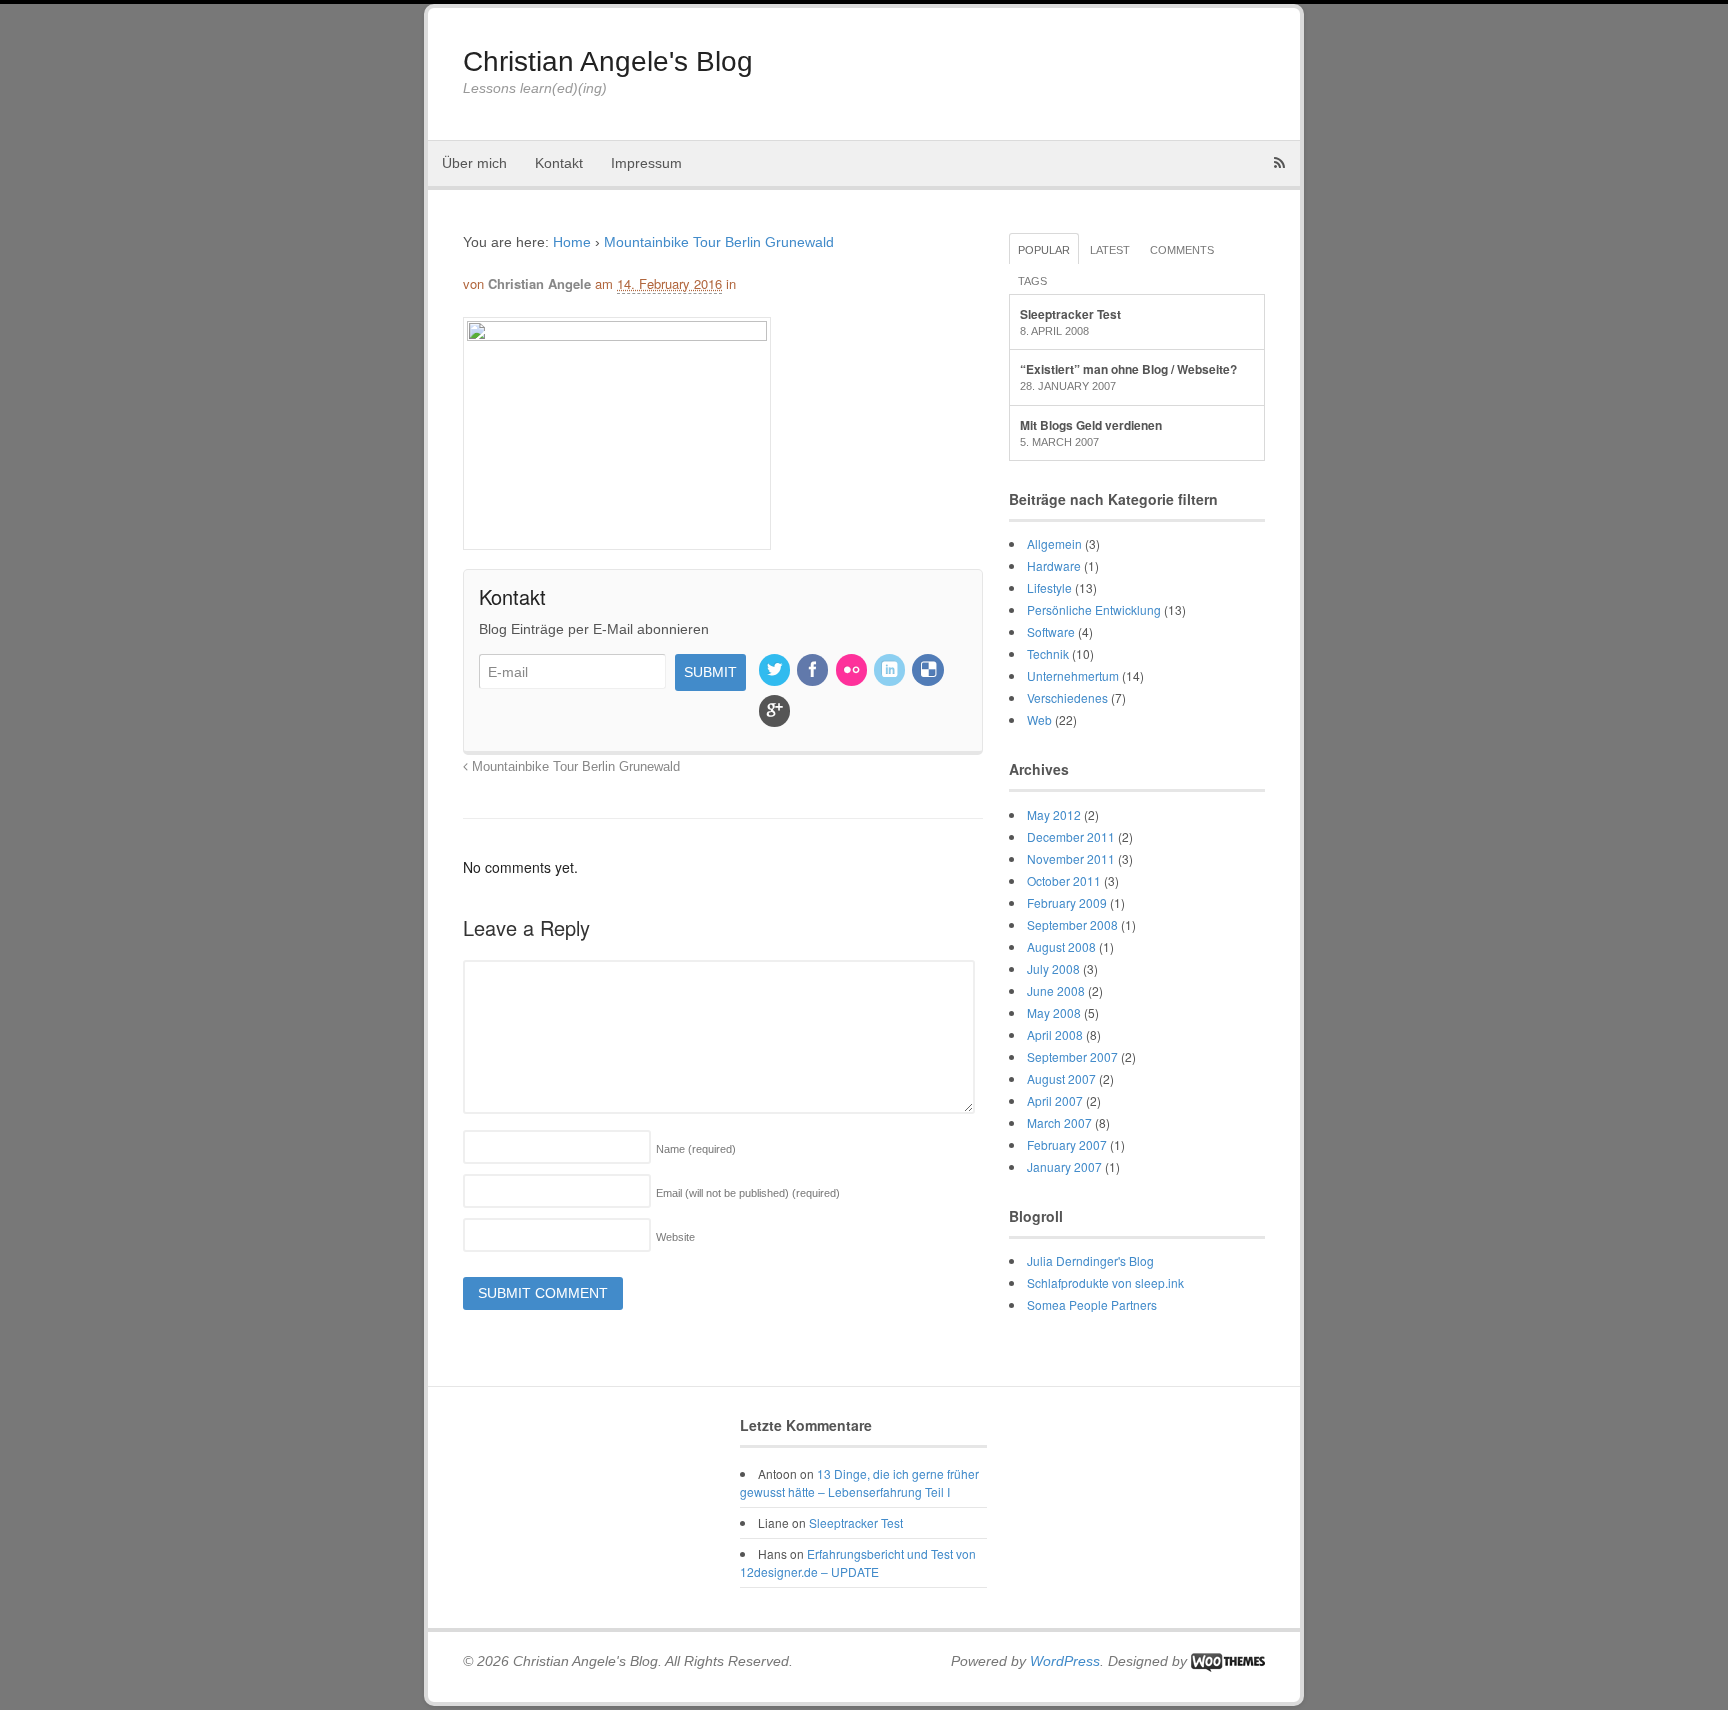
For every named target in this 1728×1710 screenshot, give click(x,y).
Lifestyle (1049, 587)
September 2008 (1072, 924)
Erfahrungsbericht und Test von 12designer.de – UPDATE (858, 1562)
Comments (1182, 250)
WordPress (1065, 1661)
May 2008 (1054, 1012)
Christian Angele (539, 283)
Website (675, 1237)
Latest (1110, 250)
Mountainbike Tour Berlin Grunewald (719, 242)
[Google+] (776, 712)
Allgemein (1054, 543)
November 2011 (1071, 858)
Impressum (646, 163)
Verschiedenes (1067, 697)
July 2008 (1053, 968)
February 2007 (1067, 1144)
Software (1051, 631)
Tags (1032, 281)
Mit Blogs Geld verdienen (1091, 425)
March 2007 (1059, 1122)
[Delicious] (929, 671)
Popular (1044, 250)
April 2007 (1055, 1100)
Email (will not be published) (748, 1193)
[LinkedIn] (891, 671)
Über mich (474, 163)
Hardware (1054, 565)
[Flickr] (853, 671)
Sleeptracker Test (1070, 314)
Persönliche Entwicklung (1094, 609)
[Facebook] (814, 671)
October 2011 (1064, 880)
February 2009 (1067, 902)
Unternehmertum (1073, 675)
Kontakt (559, 163)
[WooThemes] (1228, 1661)
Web (1039, 719)
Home (572, 242)
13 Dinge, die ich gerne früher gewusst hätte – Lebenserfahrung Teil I (859, 1482)
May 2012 (1054, 814)
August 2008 (1061, 946)
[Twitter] (776, 671)
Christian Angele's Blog (608, 61)
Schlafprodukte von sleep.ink (1105, 1282)
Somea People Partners (1092, 1304)
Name (696, 1149)
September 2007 (1072, 1056)
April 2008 (1055, 1034)
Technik (1048, 653)
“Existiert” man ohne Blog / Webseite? (1128, 369)
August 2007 (1061, 1078)
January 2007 (1064, 1166)
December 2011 (1071, 836)
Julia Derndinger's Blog (1090, 1260)
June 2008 (1056, 990)
